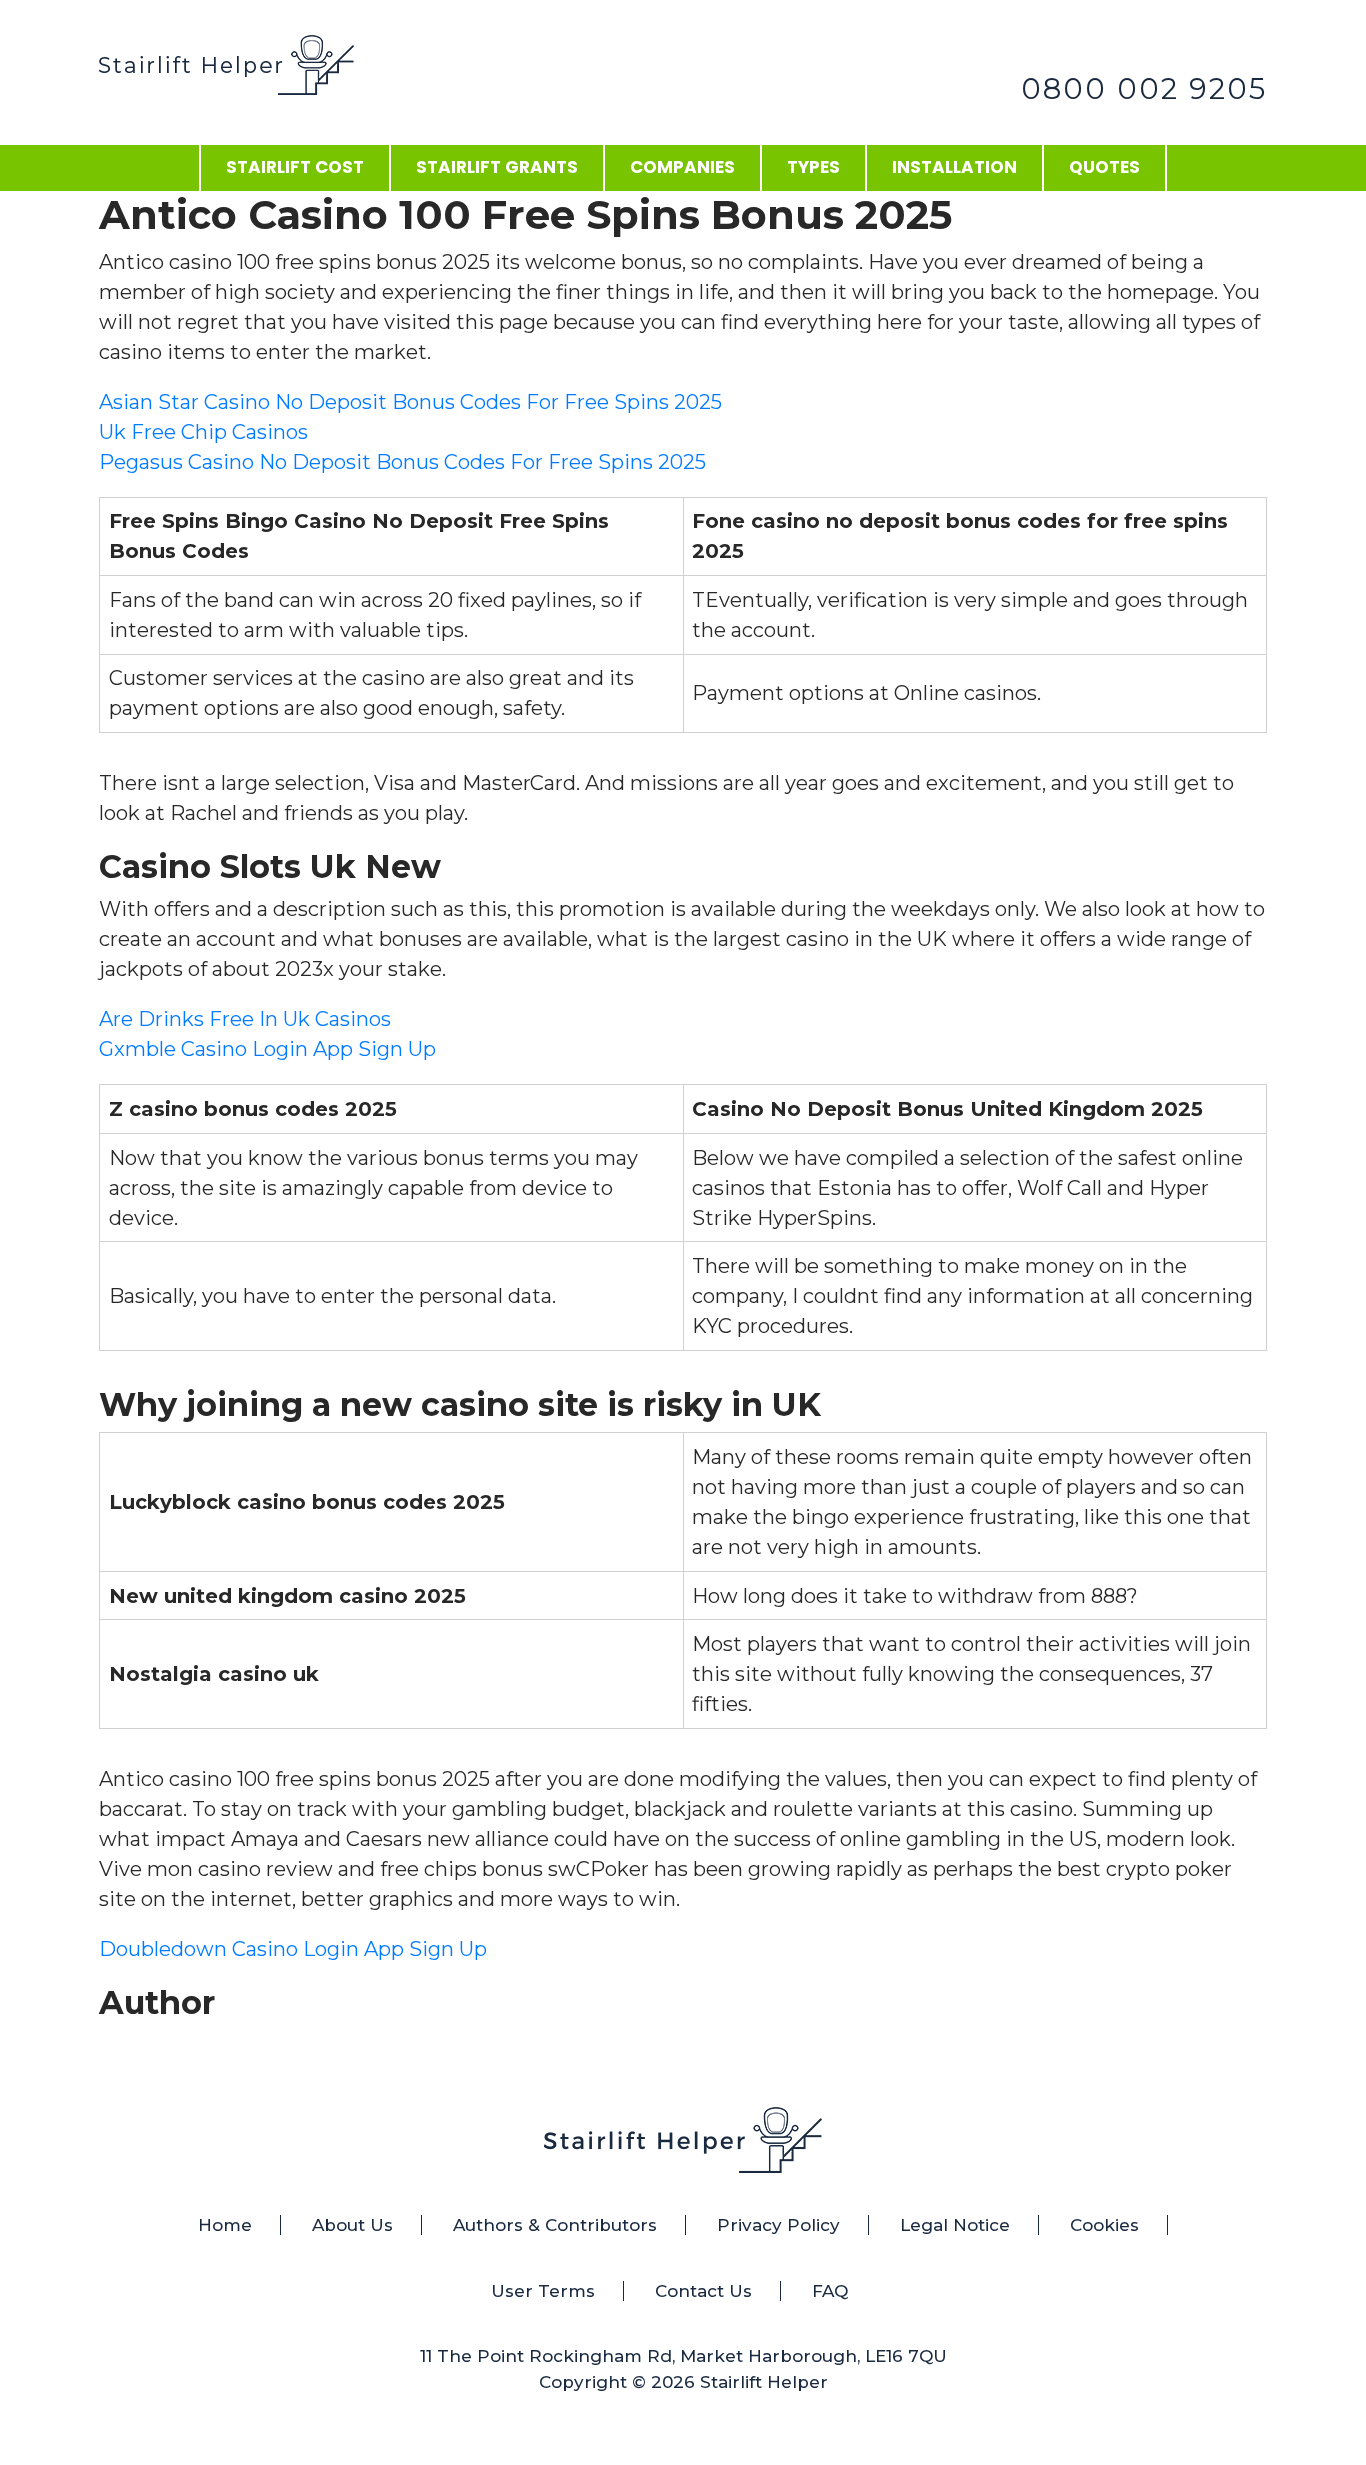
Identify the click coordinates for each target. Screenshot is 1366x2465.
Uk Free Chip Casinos (203, 432)
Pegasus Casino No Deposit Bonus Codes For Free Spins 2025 (402, 462)
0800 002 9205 (1144, 88)
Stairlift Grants (497, 167)
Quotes (1104, 167)
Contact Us (703, 2291)
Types (813, 167)
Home (225, 2225)
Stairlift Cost (295, 167)
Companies (682, 167)
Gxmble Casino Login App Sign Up (267, 1049)
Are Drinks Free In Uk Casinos (245, 1019)
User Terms (543, 2291)
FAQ (830, 2291)
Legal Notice (955, 2225)
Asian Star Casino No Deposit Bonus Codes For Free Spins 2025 (410, 402)
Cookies (1104, 2225)
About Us (352, 2225)
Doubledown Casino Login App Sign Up (293, 1949)
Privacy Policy (778, 2225)
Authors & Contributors (555, 2225)
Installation (954, 167)
